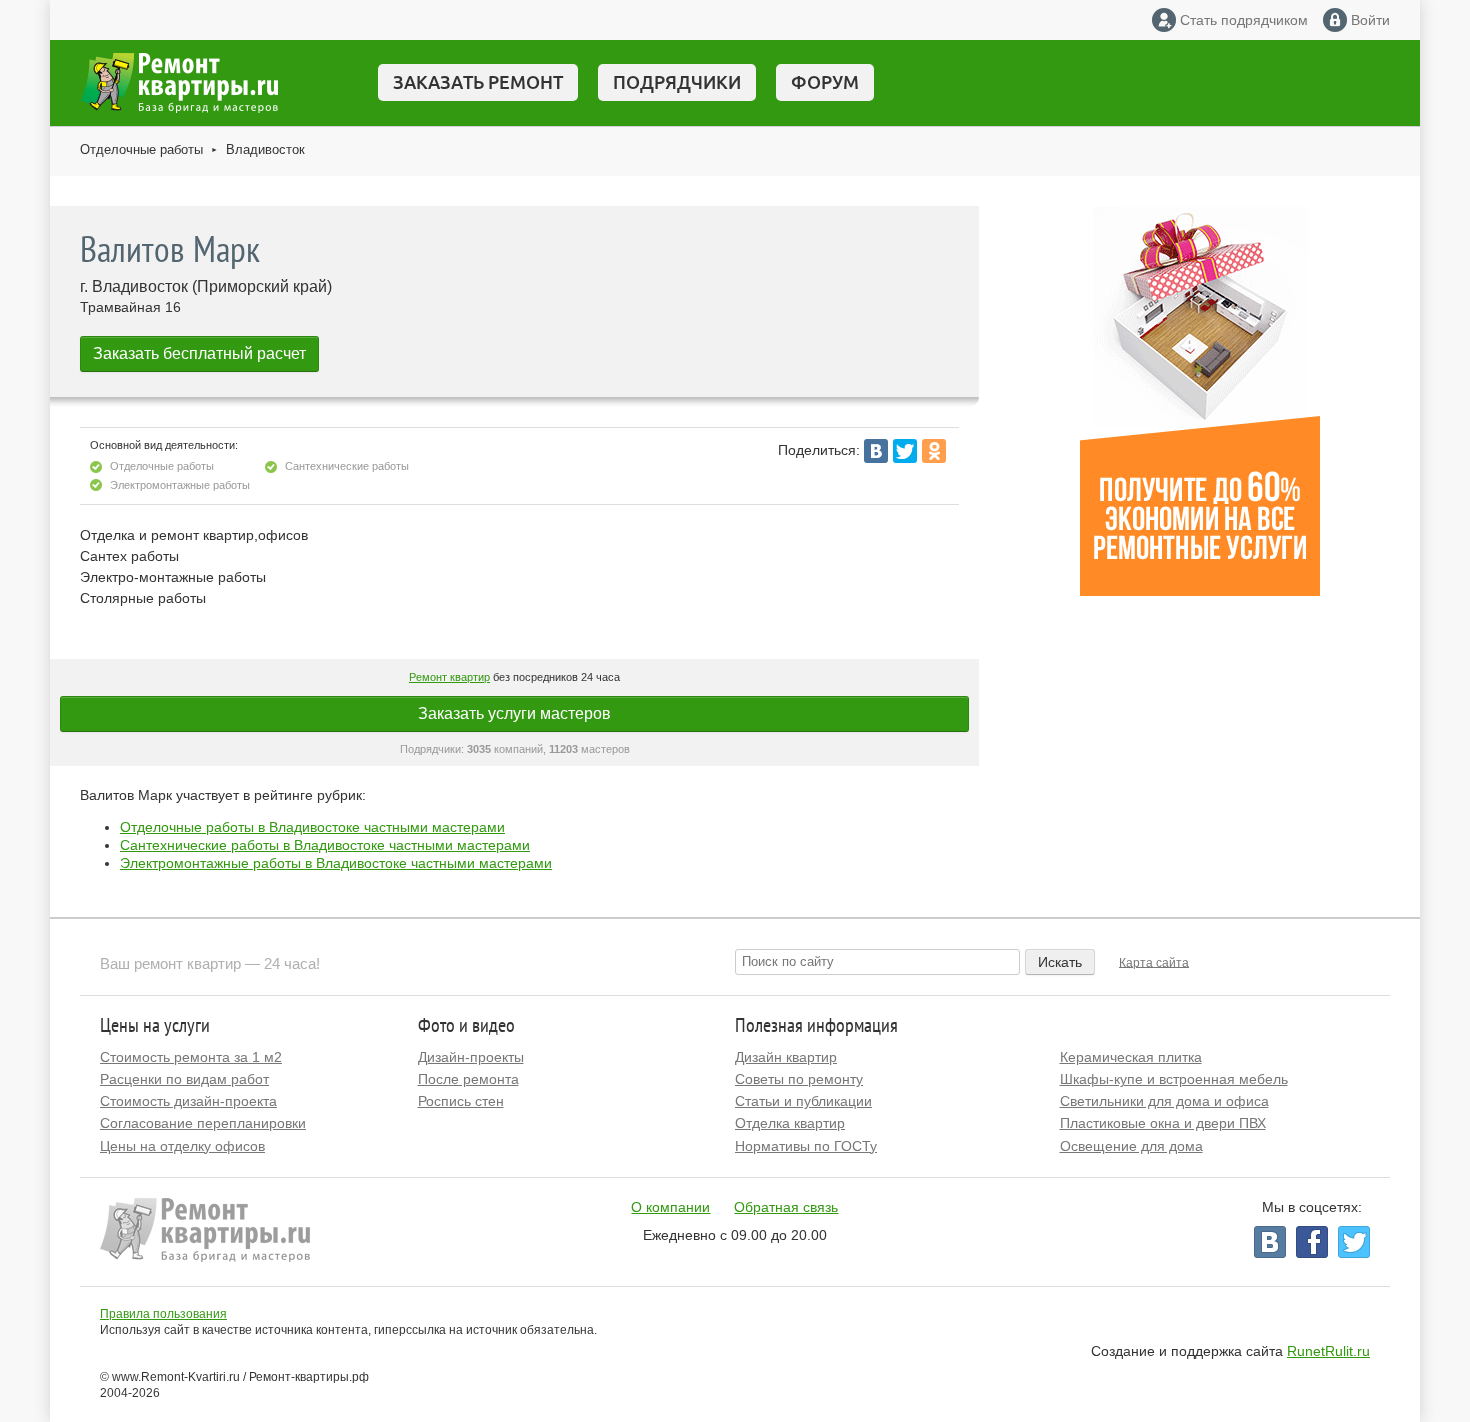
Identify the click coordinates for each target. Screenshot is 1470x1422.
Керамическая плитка (1131, 1057)
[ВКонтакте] (876, 451)
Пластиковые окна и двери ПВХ (1163, 1123)
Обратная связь (786, 1207)
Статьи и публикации (803, 1101)
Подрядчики (677, 82)
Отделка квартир (790, 1123)
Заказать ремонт (478, 82)
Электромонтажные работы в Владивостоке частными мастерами (336, 863)
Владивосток (265, 149)
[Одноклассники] (934, 451)
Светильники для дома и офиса (1164, 1101)
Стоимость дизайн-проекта (188, 1101)
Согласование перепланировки (203, 1123)
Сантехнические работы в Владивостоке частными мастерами (325, 845)
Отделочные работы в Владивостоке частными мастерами (312, 827)
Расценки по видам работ (184, 1079)
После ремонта (468, 1079)
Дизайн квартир (786, 1057)
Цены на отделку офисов (182, 1146)
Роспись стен (461, 1101)
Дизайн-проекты (471, 1057)
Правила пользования (163, 1314)
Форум (825, 82)
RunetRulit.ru (1328, 1351)
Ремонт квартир (449, 677)
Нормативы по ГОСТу (806, 1146)
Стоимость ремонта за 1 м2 (191, 1057)
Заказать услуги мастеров (514, 713)
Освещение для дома (1131, 1146)
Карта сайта (1154, 962)
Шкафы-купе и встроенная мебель (1174, 1079)
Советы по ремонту (799, 1079)
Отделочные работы (141, 149)
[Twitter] (905, 451)
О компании (670, 1207)
